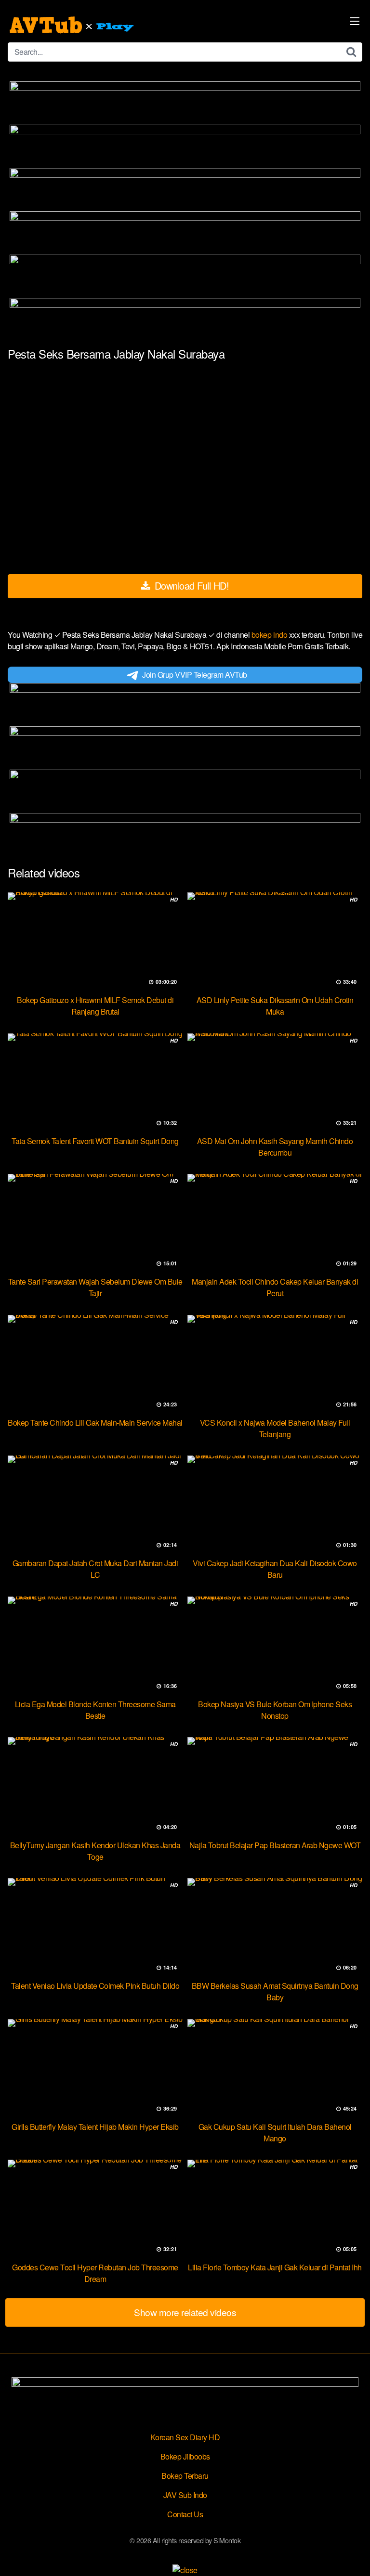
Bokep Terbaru (185, 2476)
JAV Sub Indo (185, 2495)
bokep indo (270, 635)
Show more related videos (185, 2312)
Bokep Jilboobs (185, 2456)
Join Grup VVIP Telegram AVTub (195, 675)
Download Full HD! (190, 586)
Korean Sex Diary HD (185, 2437)
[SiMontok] (73, 25)
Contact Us (185, 2514)
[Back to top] (353, 2555)
